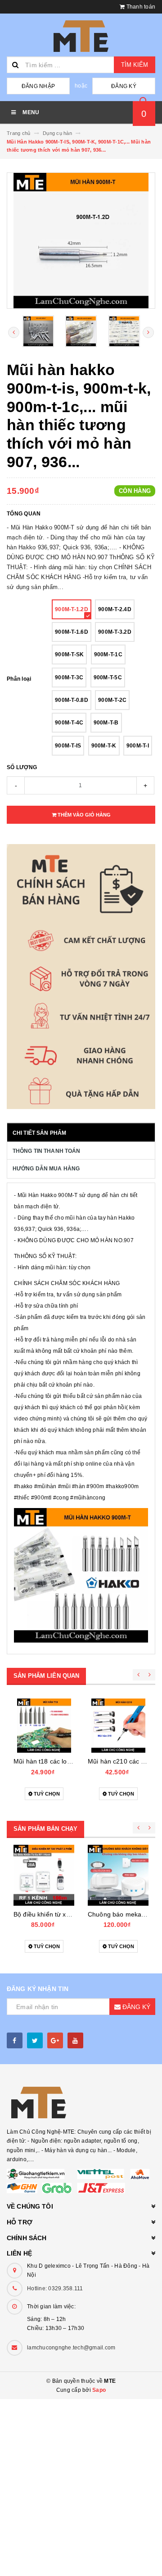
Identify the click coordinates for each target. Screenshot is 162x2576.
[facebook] (15, 2040)
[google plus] (55, 2040)
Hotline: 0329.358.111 (55, 2288)
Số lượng (22, 767)
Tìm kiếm (135, 65)
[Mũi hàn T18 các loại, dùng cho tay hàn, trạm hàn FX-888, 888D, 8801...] (44, 1726)
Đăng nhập (38, 86)
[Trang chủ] (81, 36)
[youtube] (75, 2040)
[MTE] (81, 2103)
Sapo (99, 2390)
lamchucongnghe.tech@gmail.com (71, 2348)
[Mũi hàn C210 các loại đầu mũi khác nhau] (118, 1726)
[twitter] (35, 2040)
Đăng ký (124, 86)
